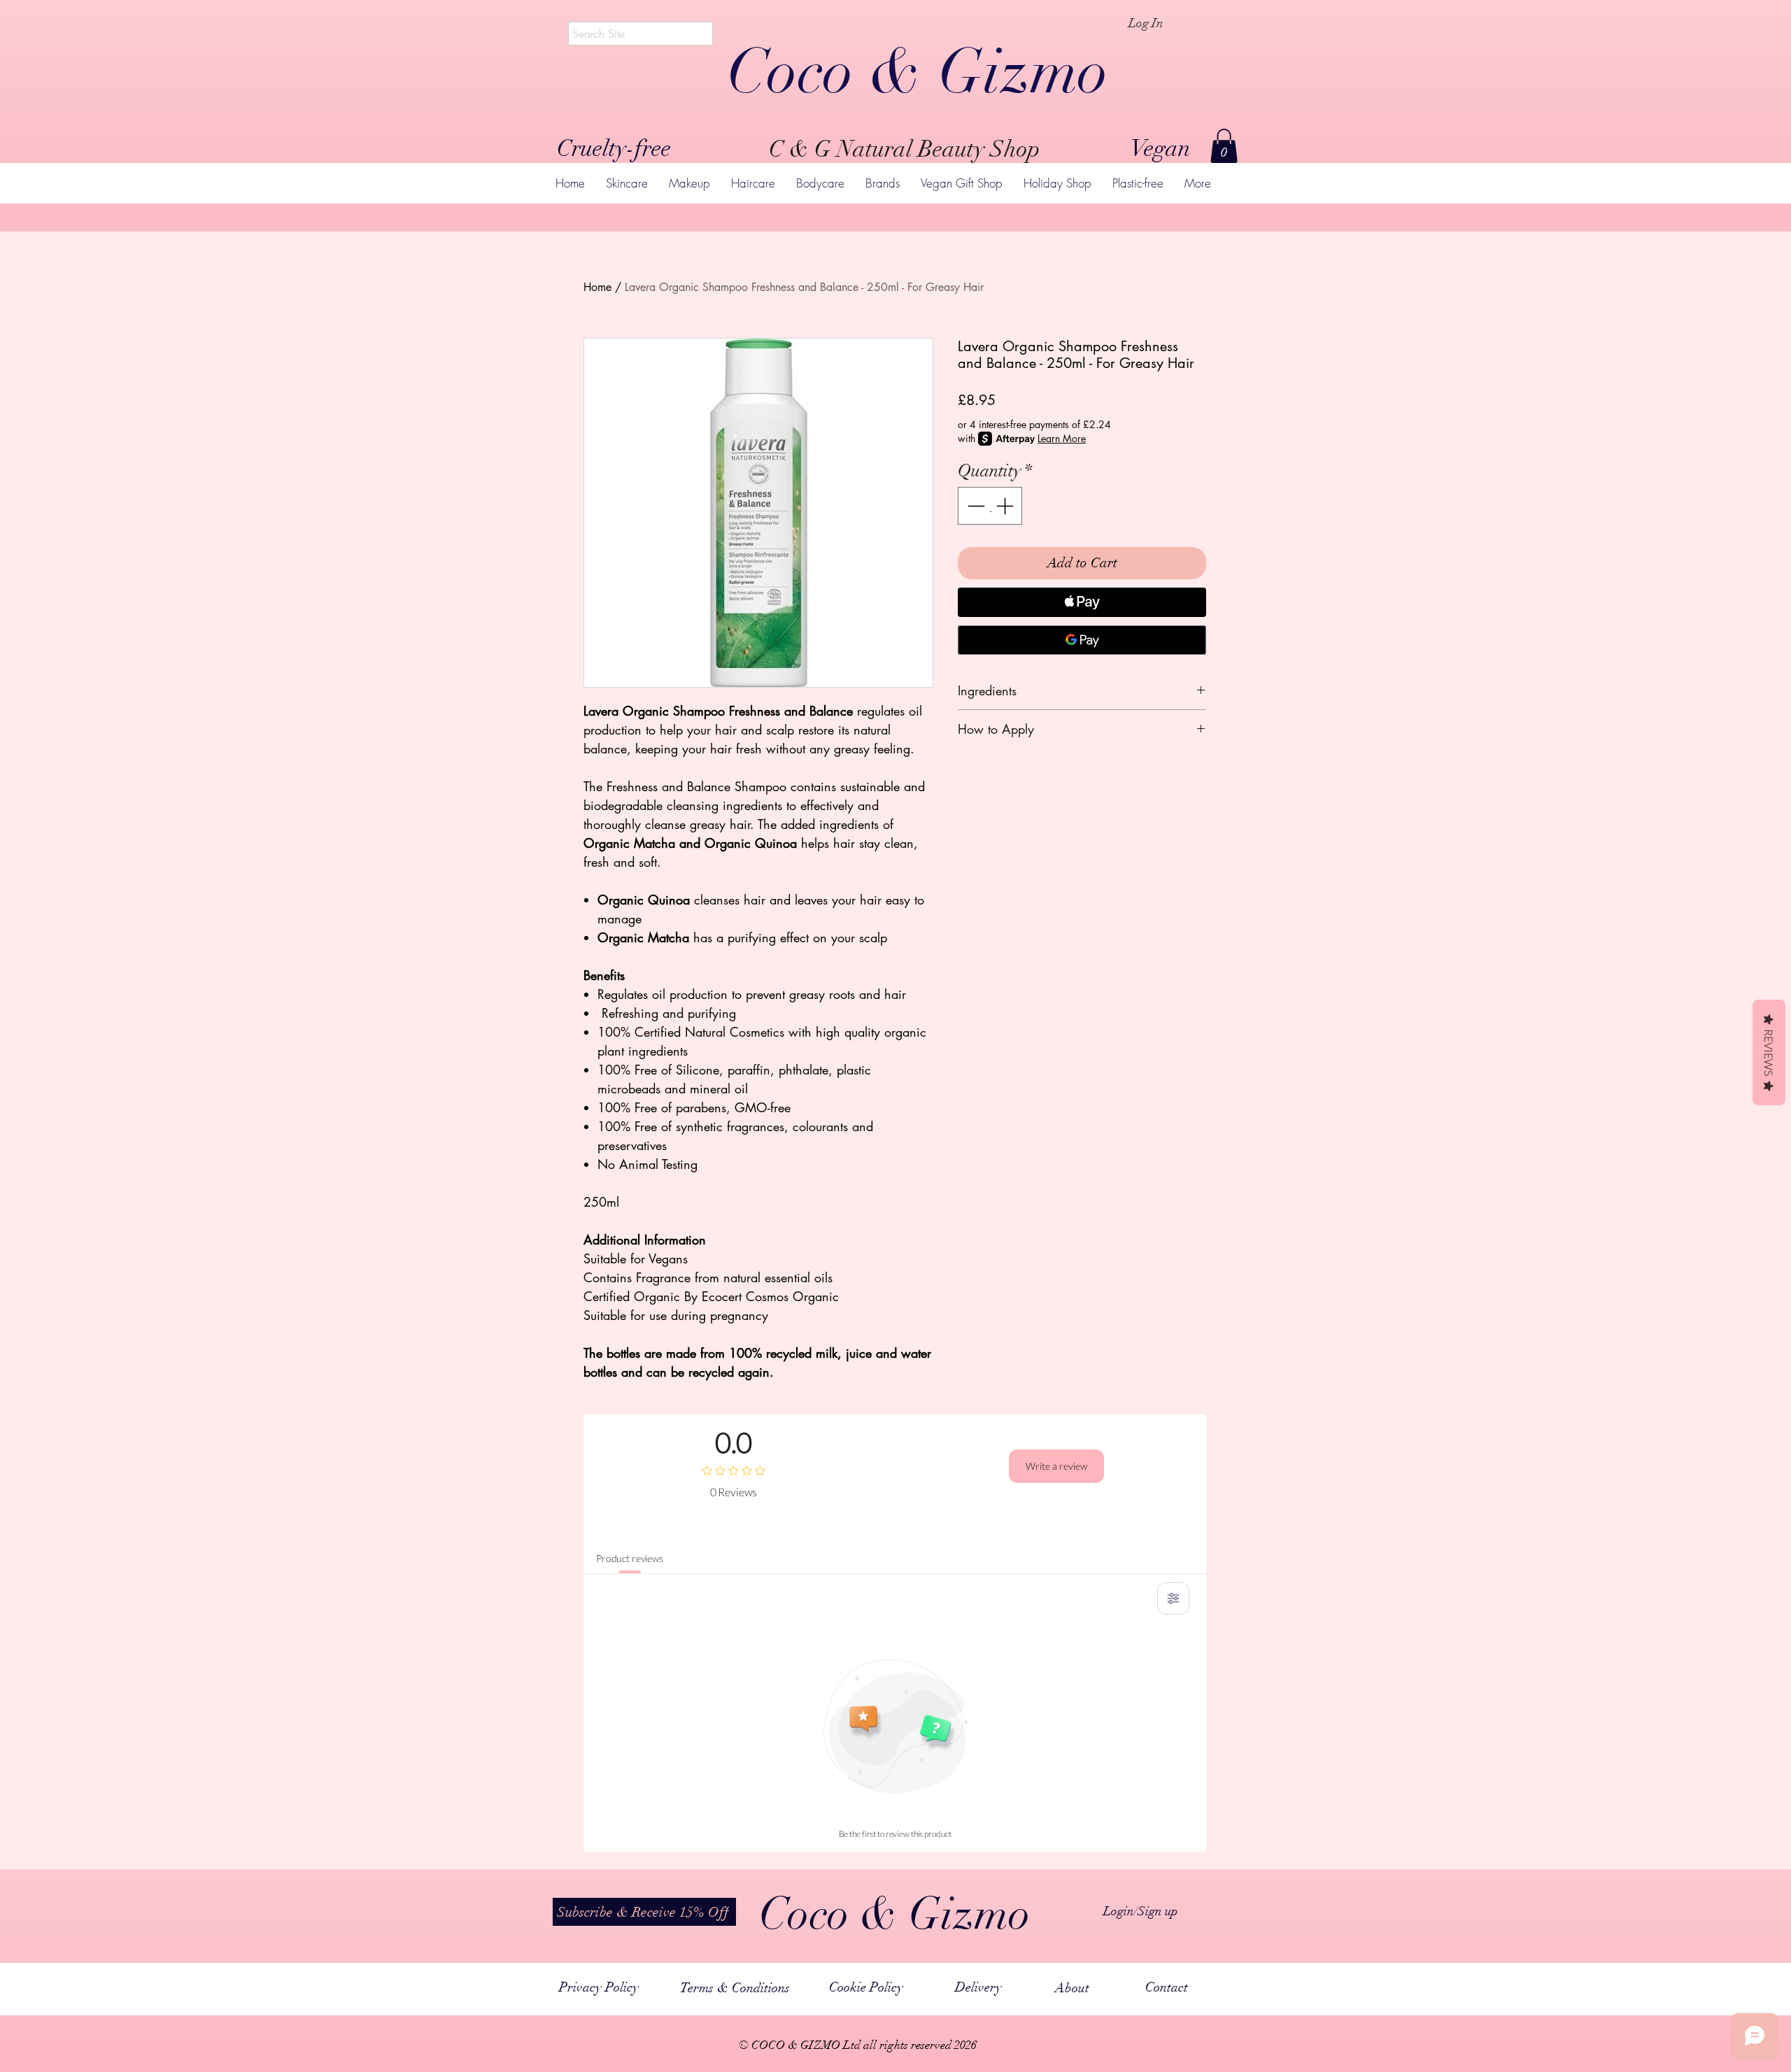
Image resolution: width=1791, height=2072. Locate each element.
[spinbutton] (990, 506)
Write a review (1056, 1466)
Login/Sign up (1141, 1911)
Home (597, 287)
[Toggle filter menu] (1173, 1598)
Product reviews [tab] (630, 1558)
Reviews (1769, 1052)
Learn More (1062, 438)
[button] (1224, 146)
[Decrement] (975, 506)
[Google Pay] (1082, 640)
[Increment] (1006, 506)
